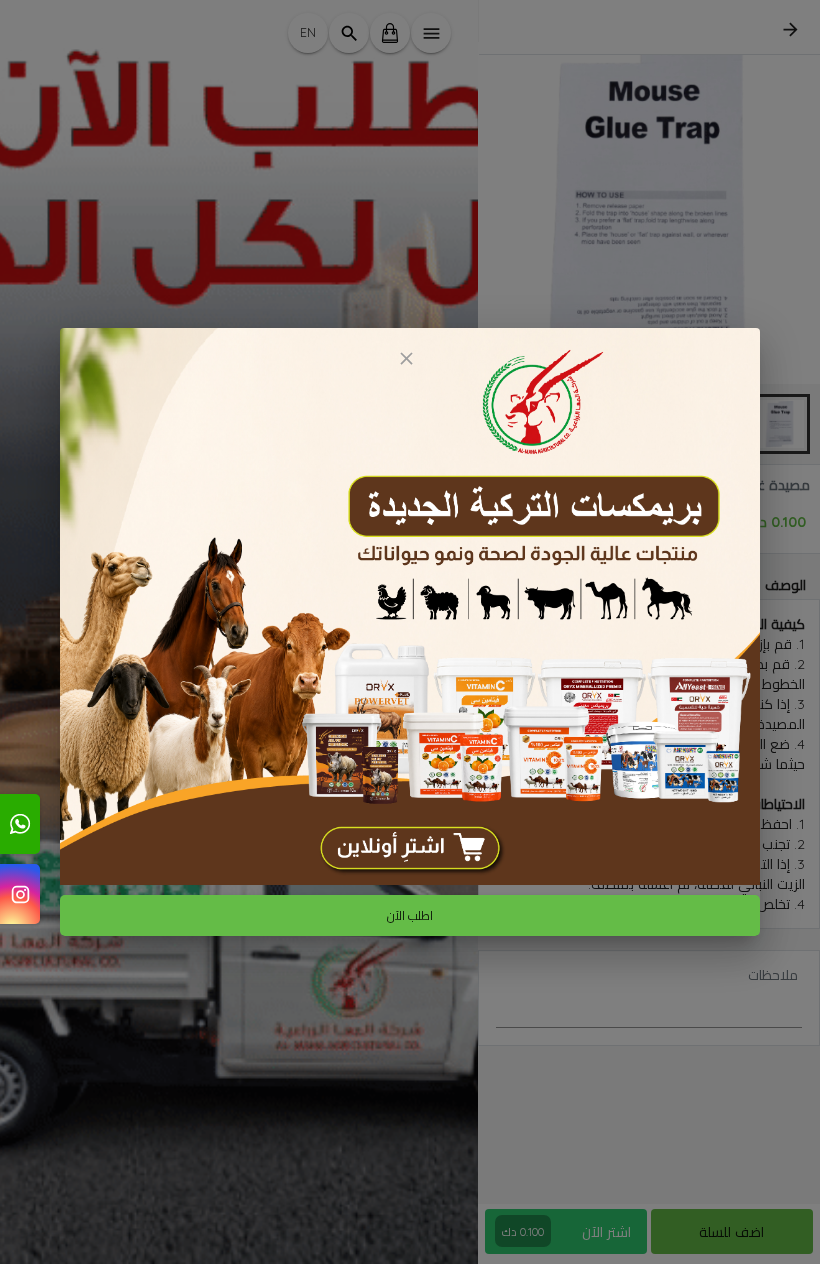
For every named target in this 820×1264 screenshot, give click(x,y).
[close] (406, 358)
